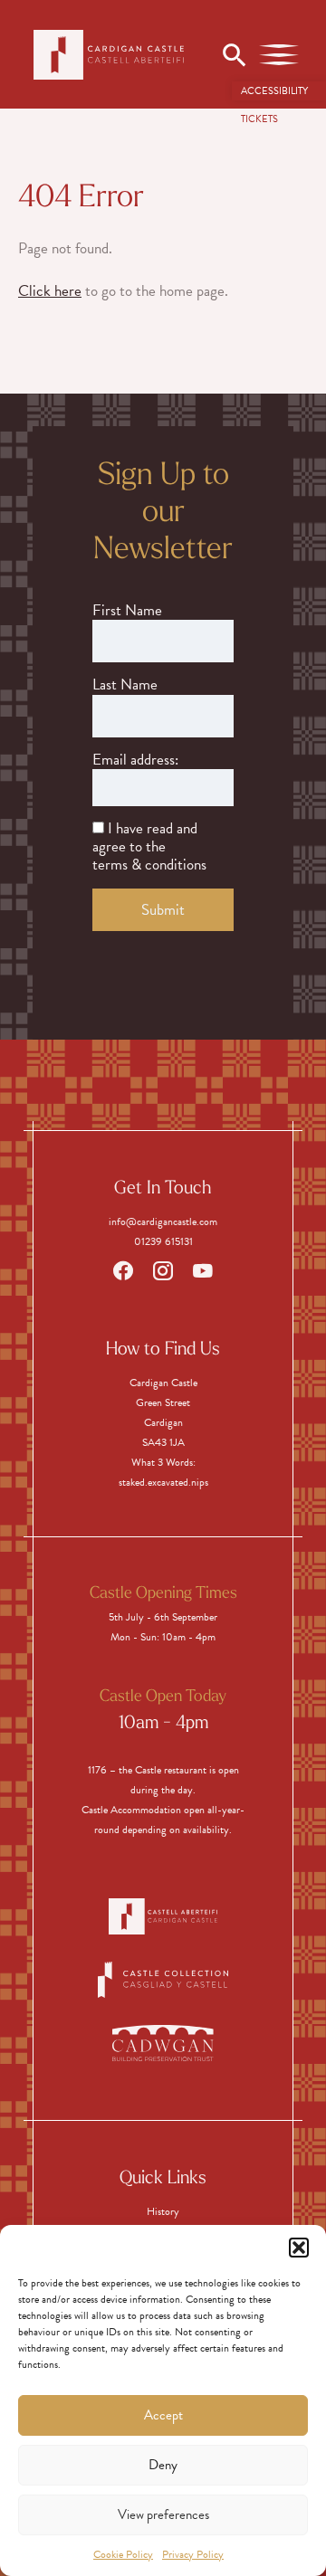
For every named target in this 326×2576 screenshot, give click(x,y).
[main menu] (279, 54)
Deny (163, 2465)
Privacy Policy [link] (193, 2554)
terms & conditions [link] (149, 865)
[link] (279, 91)
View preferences (163, 2514)
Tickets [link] (259, 119)
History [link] (163, 2211)
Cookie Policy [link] (123, 2554)
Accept (163, 2415)
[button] (299, 2248)
